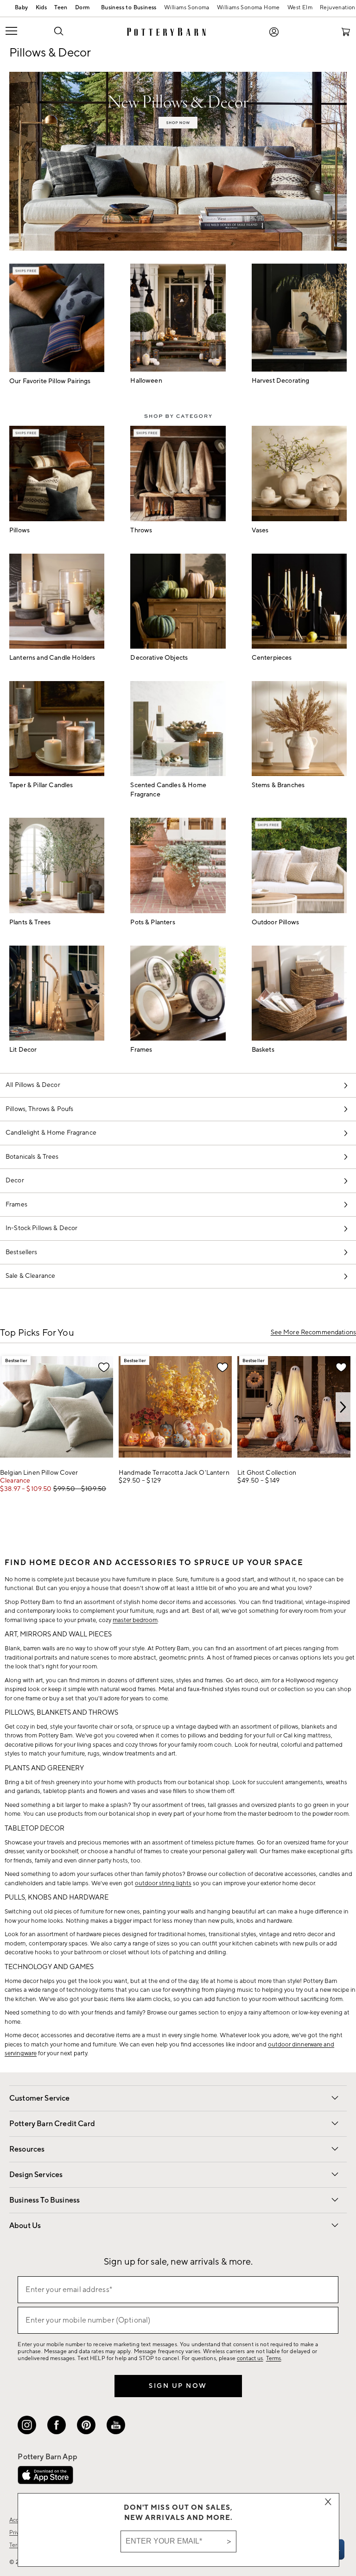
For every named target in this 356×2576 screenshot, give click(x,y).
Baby (22, 8)
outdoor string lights (163, 1883)
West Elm (300, 8)
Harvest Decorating (281, 381)
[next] (343, 1407)
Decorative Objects (159, 658)
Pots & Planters (153, 922)
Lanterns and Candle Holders (52, 658)
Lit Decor (23, 1050)
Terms (274, 2358)
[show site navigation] (23, 32)
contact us (250, 2358)
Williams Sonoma (187, 8)
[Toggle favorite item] (104, 1367)
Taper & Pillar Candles (41, 785)
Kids (41, 8)
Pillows (19, 530)
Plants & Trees (30, 922)
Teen (61, 8)
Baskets (263, 1050)
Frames (141, 1050)
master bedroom (135, 1620)
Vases (260, 530)
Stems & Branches (278, 785)
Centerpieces (272, 658)
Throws (141, 530)
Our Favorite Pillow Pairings (50, 381)
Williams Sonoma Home (248, 8)
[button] (58, 31)
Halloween (146, 381)
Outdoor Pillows (275, 922)
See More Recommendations (313, 1333)
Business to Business (127, 9)
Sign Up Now (178, 2386)
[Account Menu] (274, 32)
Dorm (83, 8)
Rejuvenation (338, 8)
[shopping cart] (346, 32)
